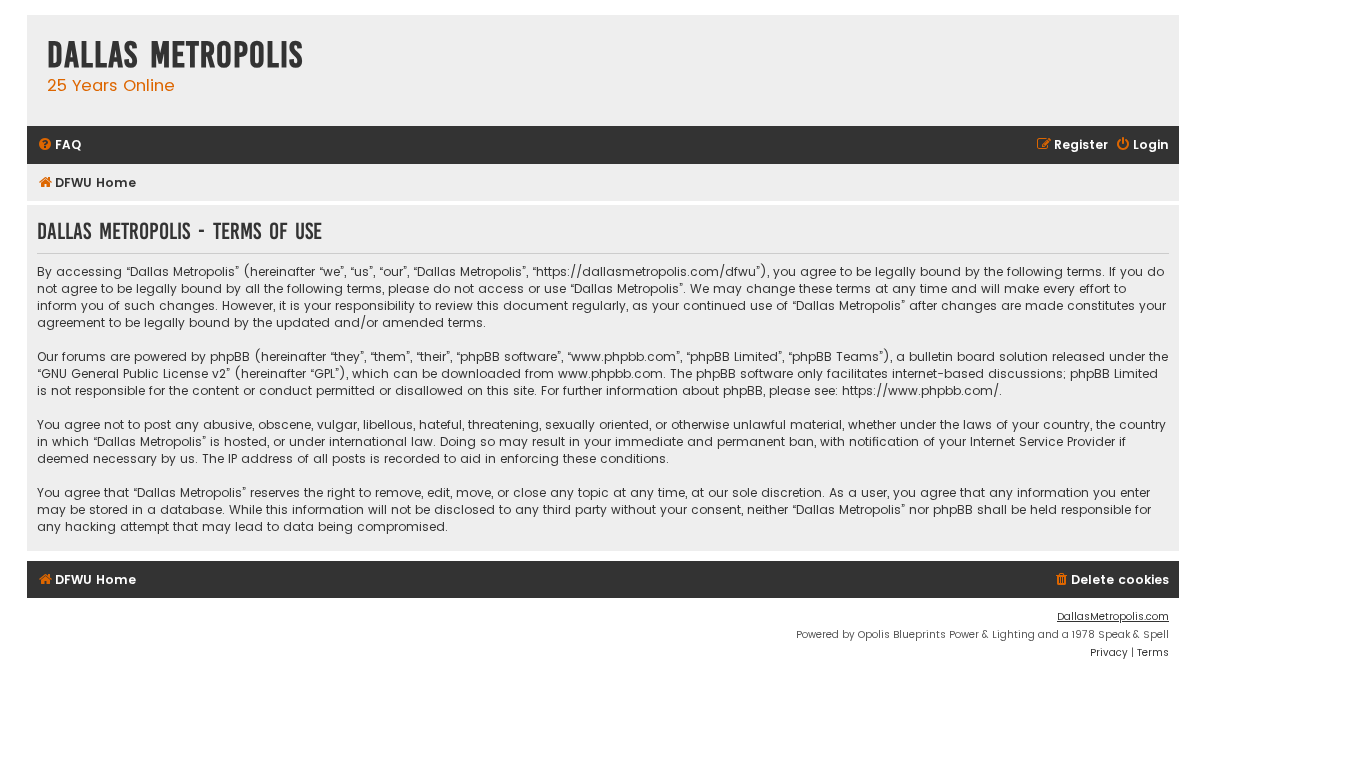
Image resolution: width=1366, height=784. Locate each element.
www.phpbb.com (610, 373)
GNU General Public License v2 (133, 373)
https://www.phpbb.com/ (920, 390)
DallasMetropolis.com (1113, 616)
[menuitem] (59, 145)
